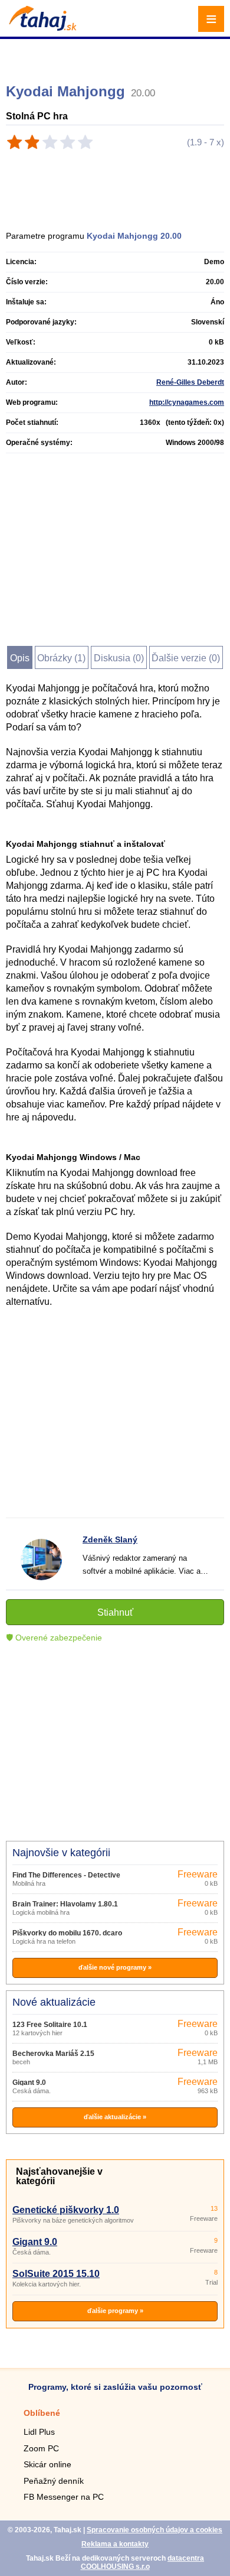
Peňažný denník (54, 2481)
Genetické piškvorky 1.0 (66, 2210)
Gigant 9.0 (29, 2083)
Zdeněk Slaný (110, 1539)
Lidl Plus (39, 2432)
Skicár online (47, 2464)
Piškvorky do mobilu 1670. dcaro (67, 1933)
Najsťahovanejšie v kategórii (59, 2176)
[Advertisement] (116, 56)
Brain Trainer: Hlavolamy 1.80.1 (65, 1904)
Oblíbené (42, 2413)
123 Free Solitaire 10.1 (50, 2025)
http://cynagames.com (187, 402)
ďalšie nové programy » (115, 1967)
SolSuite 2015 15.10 (56, 2274)
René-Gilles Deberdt (190, 382)
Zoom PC (41, 2448)
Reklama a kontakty (115, 2544)
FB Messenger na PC (64, 2497)
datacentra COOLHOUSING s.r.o (143, 2562)
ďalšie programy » (115, 2311)
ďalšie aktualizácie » (115, 2117)
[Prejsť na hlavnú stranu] (41, 27)
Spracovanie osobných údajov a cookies (155, 2530)
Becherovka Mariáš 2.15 (53, 2054)
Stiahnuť (115, 1612)
